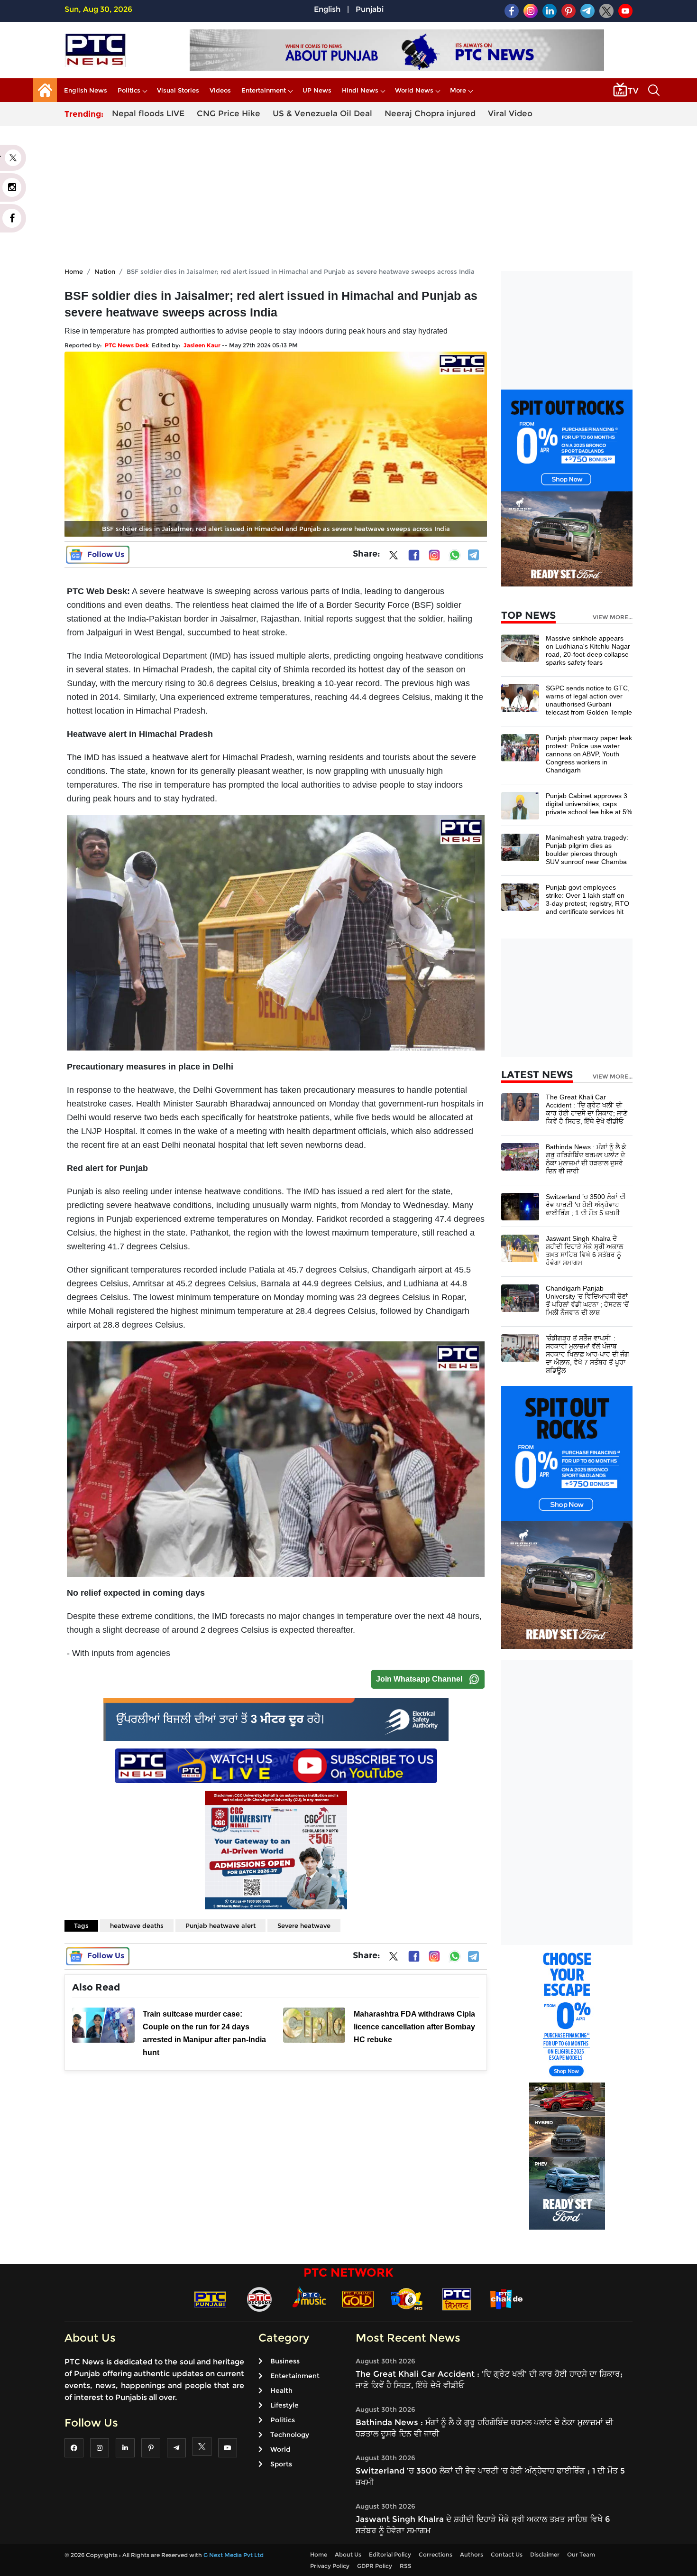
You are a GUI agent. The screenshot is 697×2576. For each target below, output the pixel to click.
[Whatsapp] (455, 555)
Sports (281, 2464)
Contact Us (507, 2554)
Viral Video (510, 113)
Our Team (581, 2554)
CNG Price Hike (229, 113)
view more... (613, 617)
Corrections (436, 2554)
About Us (348, 2554)
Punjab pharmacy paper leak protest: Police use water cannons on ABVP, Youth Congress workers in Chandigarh (589, 754)
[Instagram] (434, 555)
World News (414, 90)
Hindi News (360, 90)
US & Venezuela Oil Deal (322, 113)
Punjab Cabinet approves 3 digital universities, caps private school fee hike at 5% (589, 804)
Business (285, 2361)
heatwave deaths (137, 1925)
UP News (317, 90)
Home (74, 271)
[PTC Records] (259, 2299)
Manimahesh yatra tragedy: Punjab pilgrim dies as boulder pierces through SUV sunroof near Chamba (587, 850)
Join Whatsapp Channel (419, 1679)
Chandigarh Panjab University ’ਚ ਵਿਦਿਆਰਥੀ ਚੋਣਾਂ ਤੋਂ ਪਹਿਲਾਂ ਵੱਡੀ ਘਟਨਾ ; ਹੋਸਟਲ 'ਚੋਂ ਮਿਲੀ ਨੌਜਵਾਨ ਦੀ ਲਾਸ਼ (587, 1300)
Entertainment (264, 90)
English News (86, 90)
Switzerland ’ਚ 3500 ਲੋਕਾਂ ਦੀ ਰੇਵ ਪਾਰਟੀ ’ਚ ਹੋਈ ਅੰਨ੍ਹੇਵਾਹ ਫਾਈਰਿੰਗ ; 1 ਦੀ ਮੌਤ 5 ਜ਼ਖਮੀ (586, 1205)
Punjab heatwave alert (220, 1925)
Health (281, 2390)
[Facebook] (414, 555)
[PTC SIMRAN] (457, 2299)
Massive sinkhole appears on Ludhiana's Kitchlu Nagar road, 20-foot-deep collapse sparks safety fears (588, 650)
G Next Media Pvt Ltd (234, 2555)
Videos (220, 90)
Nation (105, 271)
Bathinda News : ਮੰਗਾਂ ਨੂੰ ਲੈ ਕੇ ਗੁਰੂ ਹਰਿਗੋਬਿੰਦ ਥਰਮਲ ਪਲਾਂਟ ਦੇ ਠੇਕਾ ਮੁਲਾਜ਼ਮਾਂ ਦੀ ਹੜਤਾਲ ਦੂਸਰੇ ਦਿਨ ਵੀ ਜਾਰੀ (586, 1159)
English (327, 9)
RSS (406, 2566)
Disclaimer (545, 2554)
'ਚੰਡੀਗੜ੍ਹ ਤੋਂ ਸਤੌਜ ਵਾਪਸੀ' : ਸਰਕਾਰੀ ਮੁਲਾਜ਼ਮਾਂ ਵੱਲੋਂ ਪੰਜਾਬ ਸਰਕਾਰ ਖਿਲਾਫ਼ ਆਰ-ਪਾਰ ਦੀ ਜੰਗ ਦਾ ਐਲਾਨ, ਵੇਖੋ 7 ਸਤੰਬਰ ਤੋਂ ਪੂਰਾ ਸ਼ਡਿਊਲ (587, 1354)
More (458, 90)
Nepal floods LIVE (148, 113)
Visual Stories (178, 90)
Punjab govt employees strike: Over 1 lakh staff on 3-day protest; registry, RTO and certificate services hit (587, 899)
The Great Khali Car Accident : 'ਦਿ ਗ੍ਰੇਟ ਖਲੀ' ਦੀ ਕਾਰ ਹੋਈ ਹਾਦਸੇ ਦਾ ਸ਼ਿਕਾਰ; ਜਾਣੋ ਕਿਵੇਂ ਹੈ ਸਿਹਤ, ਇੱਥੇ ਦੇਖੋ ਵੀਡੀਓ (587, 1109)
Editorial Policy (390, 2554)
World (280, 2449)
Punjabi (370, 9)
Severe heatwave (304, 1925)
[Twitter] (394, 557)
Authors (472, 2554)
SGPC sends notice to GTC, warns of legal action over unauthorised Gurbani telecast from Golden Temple (589, 700)
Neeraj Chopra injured (430, 113)
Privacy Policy (330, 2566)
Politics (129, 90)
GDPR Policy (375, 2566)
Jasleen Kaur (202, 345)
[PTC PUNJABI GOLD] (358, 2299)
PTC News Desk (127, 345)
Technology (290, 2435)
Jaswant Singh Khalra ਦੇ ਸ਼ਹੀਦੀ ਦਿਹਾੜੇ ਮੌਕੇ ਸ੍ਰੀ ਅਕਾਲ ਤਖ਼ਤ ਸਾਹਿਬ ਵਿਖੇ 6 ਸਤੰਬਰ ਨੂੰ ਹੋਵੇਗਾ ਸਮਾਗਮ (584, 1251)
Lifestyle (284, 2405)
